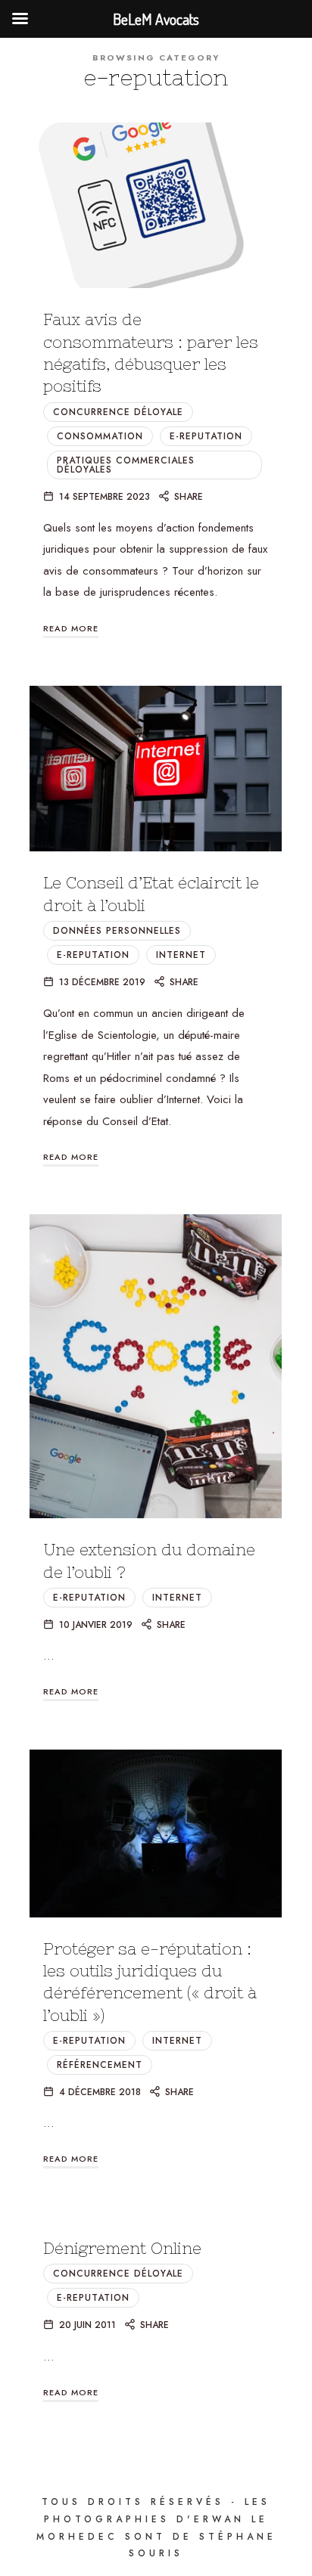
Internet (181, 955)
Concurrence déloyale (118, 412)
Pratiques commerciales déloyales (126, 465)
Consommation (100, 436)
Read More (71, 628)
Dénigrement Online (122, 2248)
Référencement (100, 2065)
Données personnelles (117, 931)
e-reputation (206, 436)
